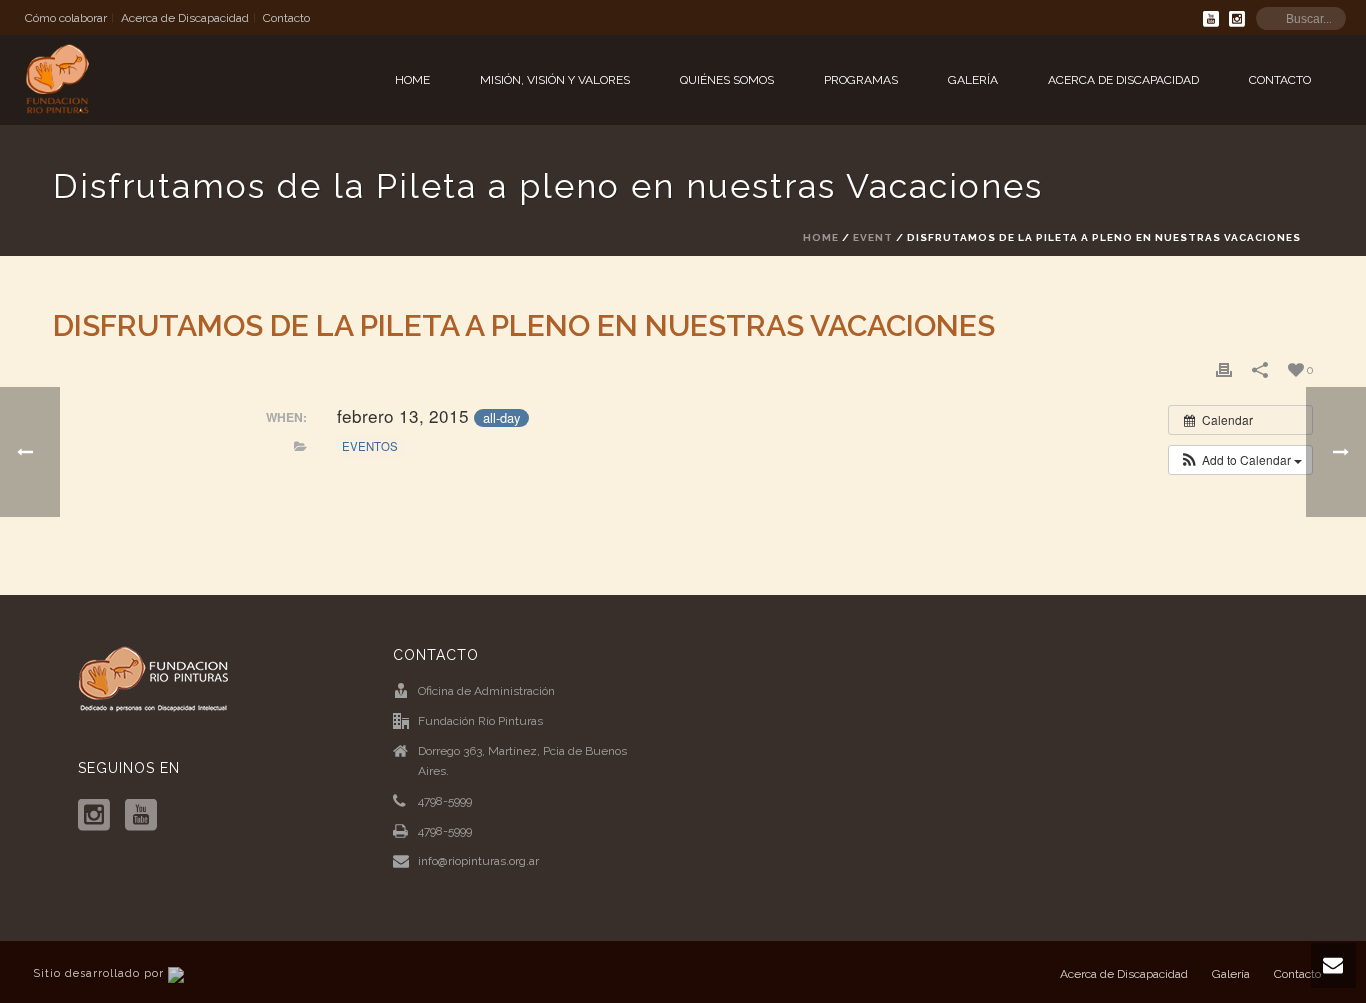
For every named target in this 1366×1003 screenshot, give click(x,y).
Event (873, 237)
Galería (973, 80)
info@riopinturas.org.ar (478, 861)
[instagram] (94, 816)
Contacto (1280, 80)
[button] (1240, 460)
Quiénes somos (727, 80)
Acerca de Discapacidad (1123, 80)
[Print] (1224, 370)
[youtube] (141, 816)
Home (412, 80)
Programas (861, 80)
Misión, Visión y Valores (555, 80)
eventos (370, 446)
